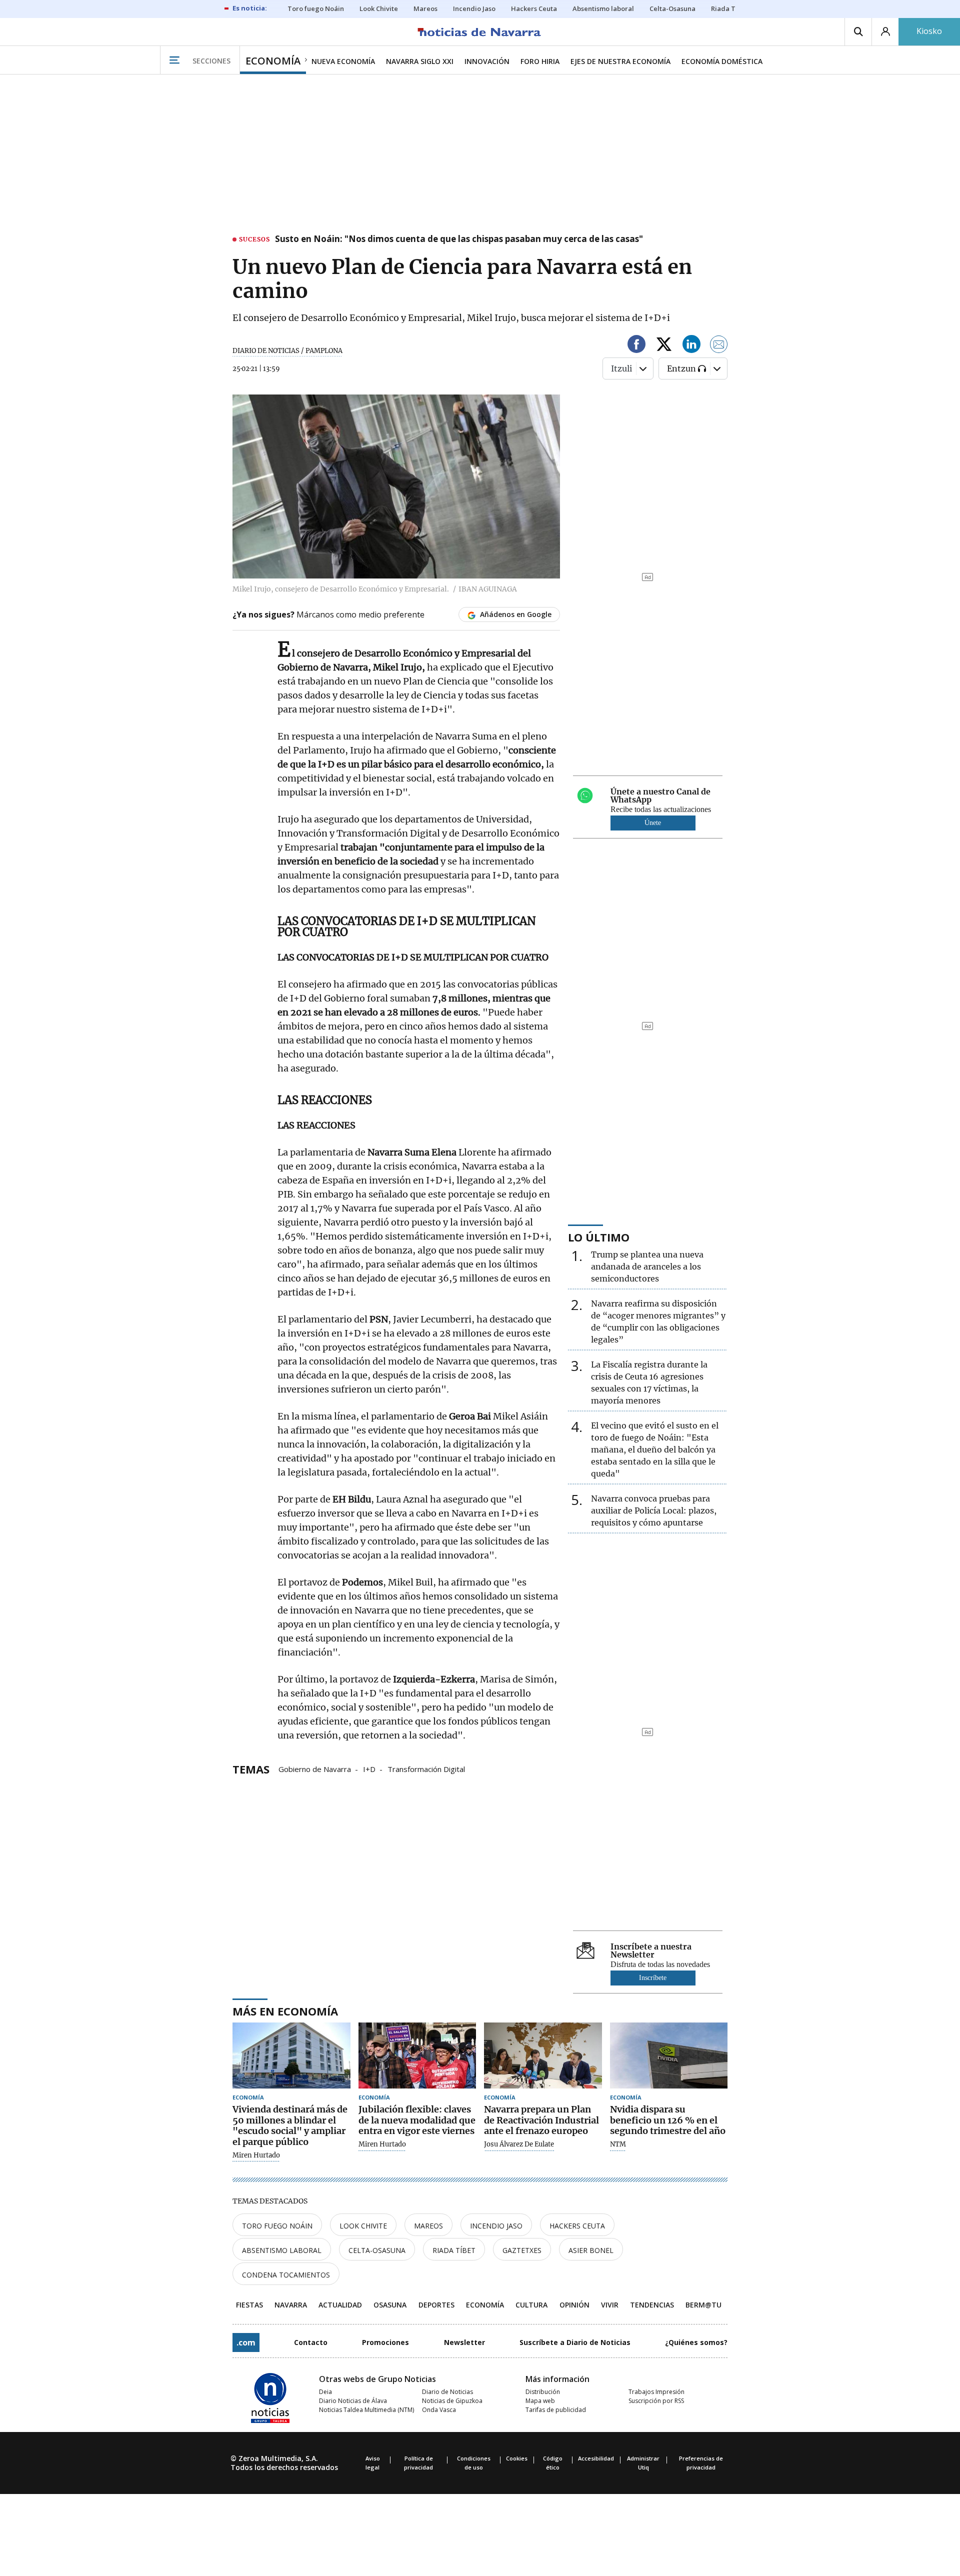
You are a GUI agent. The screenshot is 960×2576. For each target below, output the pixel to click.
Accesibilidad (596, 2458)
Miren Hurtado (256, 2155)
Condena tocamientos (286, 2275)
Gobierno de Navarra (315, 1768)
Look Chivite (363, 2226)
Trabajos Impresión (656, 2392)
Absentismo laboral (282, 2250)
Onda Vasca (439, 2410)
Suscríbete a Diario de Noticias (575, 2342)
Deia (325, 2392)
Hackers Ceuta (577, 2226)
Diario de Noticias (447, 2392)
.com (246, 2342)
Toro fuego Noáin (277, 2226)
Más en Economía (285, 2011)
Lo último (599, 1237)
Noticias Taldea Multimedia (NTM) (366, 2410)
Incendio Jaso (496, 2226)
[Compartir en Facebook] (636, 346)
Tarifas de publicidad (556, 2410)
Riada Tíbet (454, 2250)
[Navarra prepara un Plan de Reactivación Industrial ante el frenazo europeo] (543, 2056)
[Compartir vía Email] (719, 346)
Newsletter (464, 2342)
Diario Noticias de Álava (353, 2401)
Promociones (385, 2342)
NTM (618, 2144)
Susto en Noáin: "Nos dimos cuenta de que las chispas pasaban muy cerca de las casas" (459, 239)
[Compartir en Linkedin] (691, 346)
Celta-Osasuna (377, 2250)
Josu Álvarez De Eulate (519, 2144)
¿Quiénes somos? (696, 2342)
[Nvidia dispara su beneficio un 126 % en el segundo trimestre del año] (669, 2056)
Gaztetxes (522, 2250)
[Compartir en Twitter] (664, 346)
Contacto (311, 2342)
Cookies (517, 2458)
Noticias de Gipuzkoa (452, 2401)
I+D (369, 1768)
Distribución (543, 2392)
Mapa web (540, 2401)
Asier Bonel (591, 2250)
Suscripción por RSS (656, 2401)
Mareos (428, 2226)
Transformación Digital (426, 1768)
